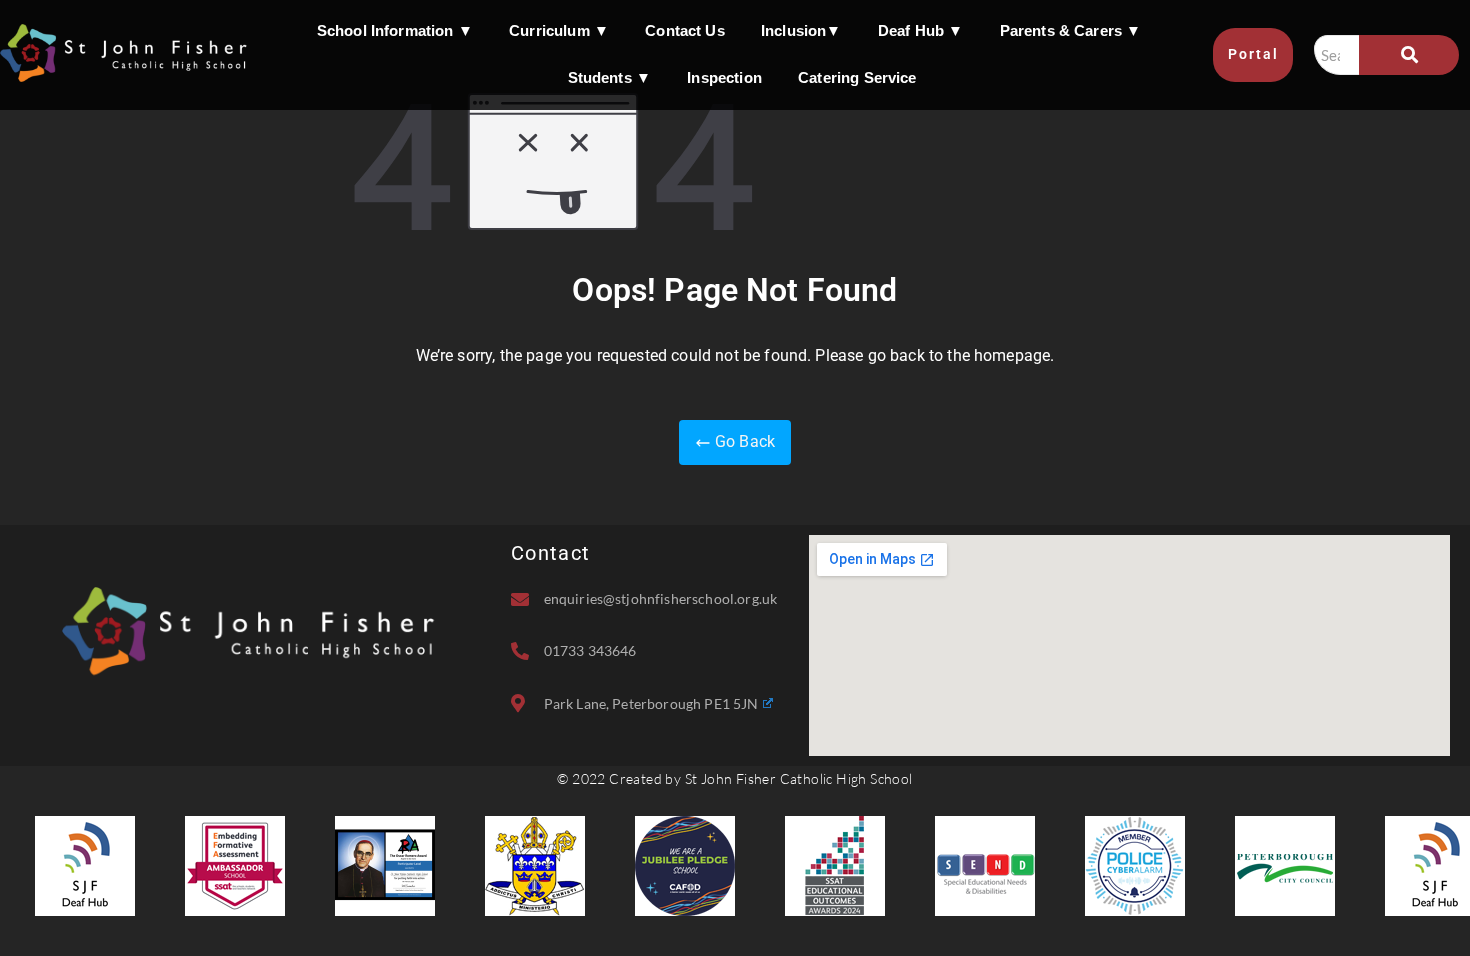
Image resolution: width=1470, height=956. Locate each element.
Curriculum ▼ (559, 30)
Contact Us (685, 30)
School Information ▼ (395, 30)
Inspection (724, 77)
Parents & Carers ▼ (1071, 30)
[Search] (1409, 55)
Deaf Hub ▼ (921, 30)
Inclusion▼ (801, 30)
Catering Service (857, 77)
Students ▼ (610, 77)
